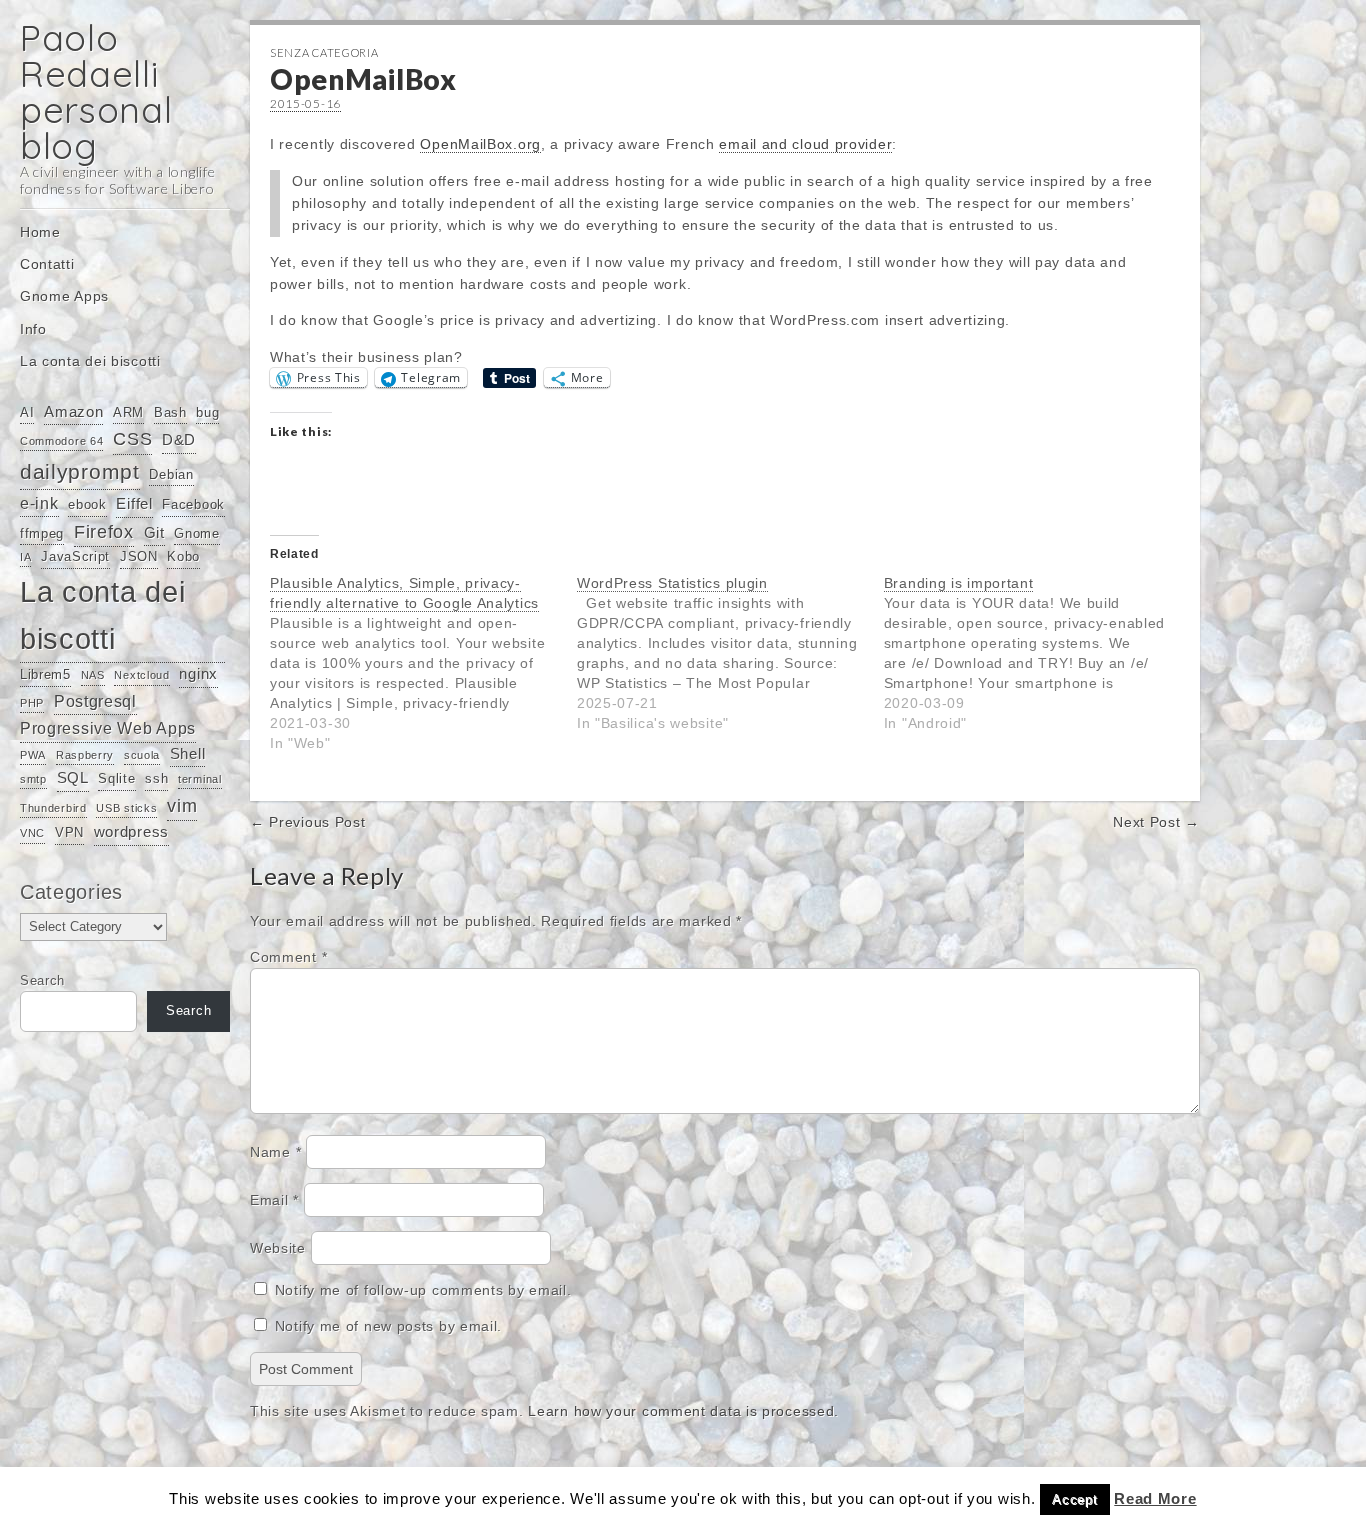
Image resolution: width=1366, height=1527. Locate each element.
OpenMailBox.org (480, 144)
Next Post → (1156, 822)
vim (182, 806)
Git (154, 533)
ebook (87, 504)
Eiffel (134, 504)
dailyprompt (80, 472)
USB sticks (126, 808)
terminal (200, 779)
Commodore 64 (61, 441)
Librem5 (45, 674)
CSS (132, 439)
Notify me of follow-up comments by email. (423, 1290)
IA (25, 557)
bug (207, 412)
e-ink (39, 503)
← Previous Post (308, 822)
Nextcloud (141, 675)
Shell (188, 754)
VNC (32, 833)
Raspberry (85, 755)
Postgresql (95, 701)
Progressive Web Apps (108, 728)
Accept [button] (1074, 1499)
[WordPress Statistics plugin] (730, 653)
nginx (198, 674)
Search (42, 981)
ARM (128, 412)
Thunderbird (53, 808)
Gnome (197, 533)
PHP (32, 703)
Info (33, 329)
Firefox (104, 532)
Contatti (47, 264)
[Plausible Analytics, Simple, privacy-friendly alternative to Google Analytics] (423, 663)
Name (275, 1152)
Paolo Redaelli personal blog (96, 91)
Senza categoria (324, 52)
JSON (139, 556)
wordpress (131, 832)
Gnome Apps (64, 296)
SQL (73, 778)
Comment (288, 957)
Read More (1155, 1498)
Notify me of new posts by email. (388, 1326)
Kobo (183, 556)
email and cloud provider (805, 144)
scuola (142, 755)
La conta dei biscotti (90, 361)
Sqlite (116, 778)
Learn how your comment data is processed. (683, 1411)
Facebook (193, 504)
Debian (171, 474)
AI (27, 412)
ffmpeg (42, 533)
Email (274, 1200)
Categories (71, 892)
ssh (156, 778)
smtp (33, 779)
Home (40, 232)
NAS (93, 675)
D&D (179, 440)
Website (278, 1248)
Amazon (73, 412)
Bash (170, 412)
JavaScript (75, 556)
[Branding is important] (1037, 653)
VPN (69, 832)
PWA (33, 755)
